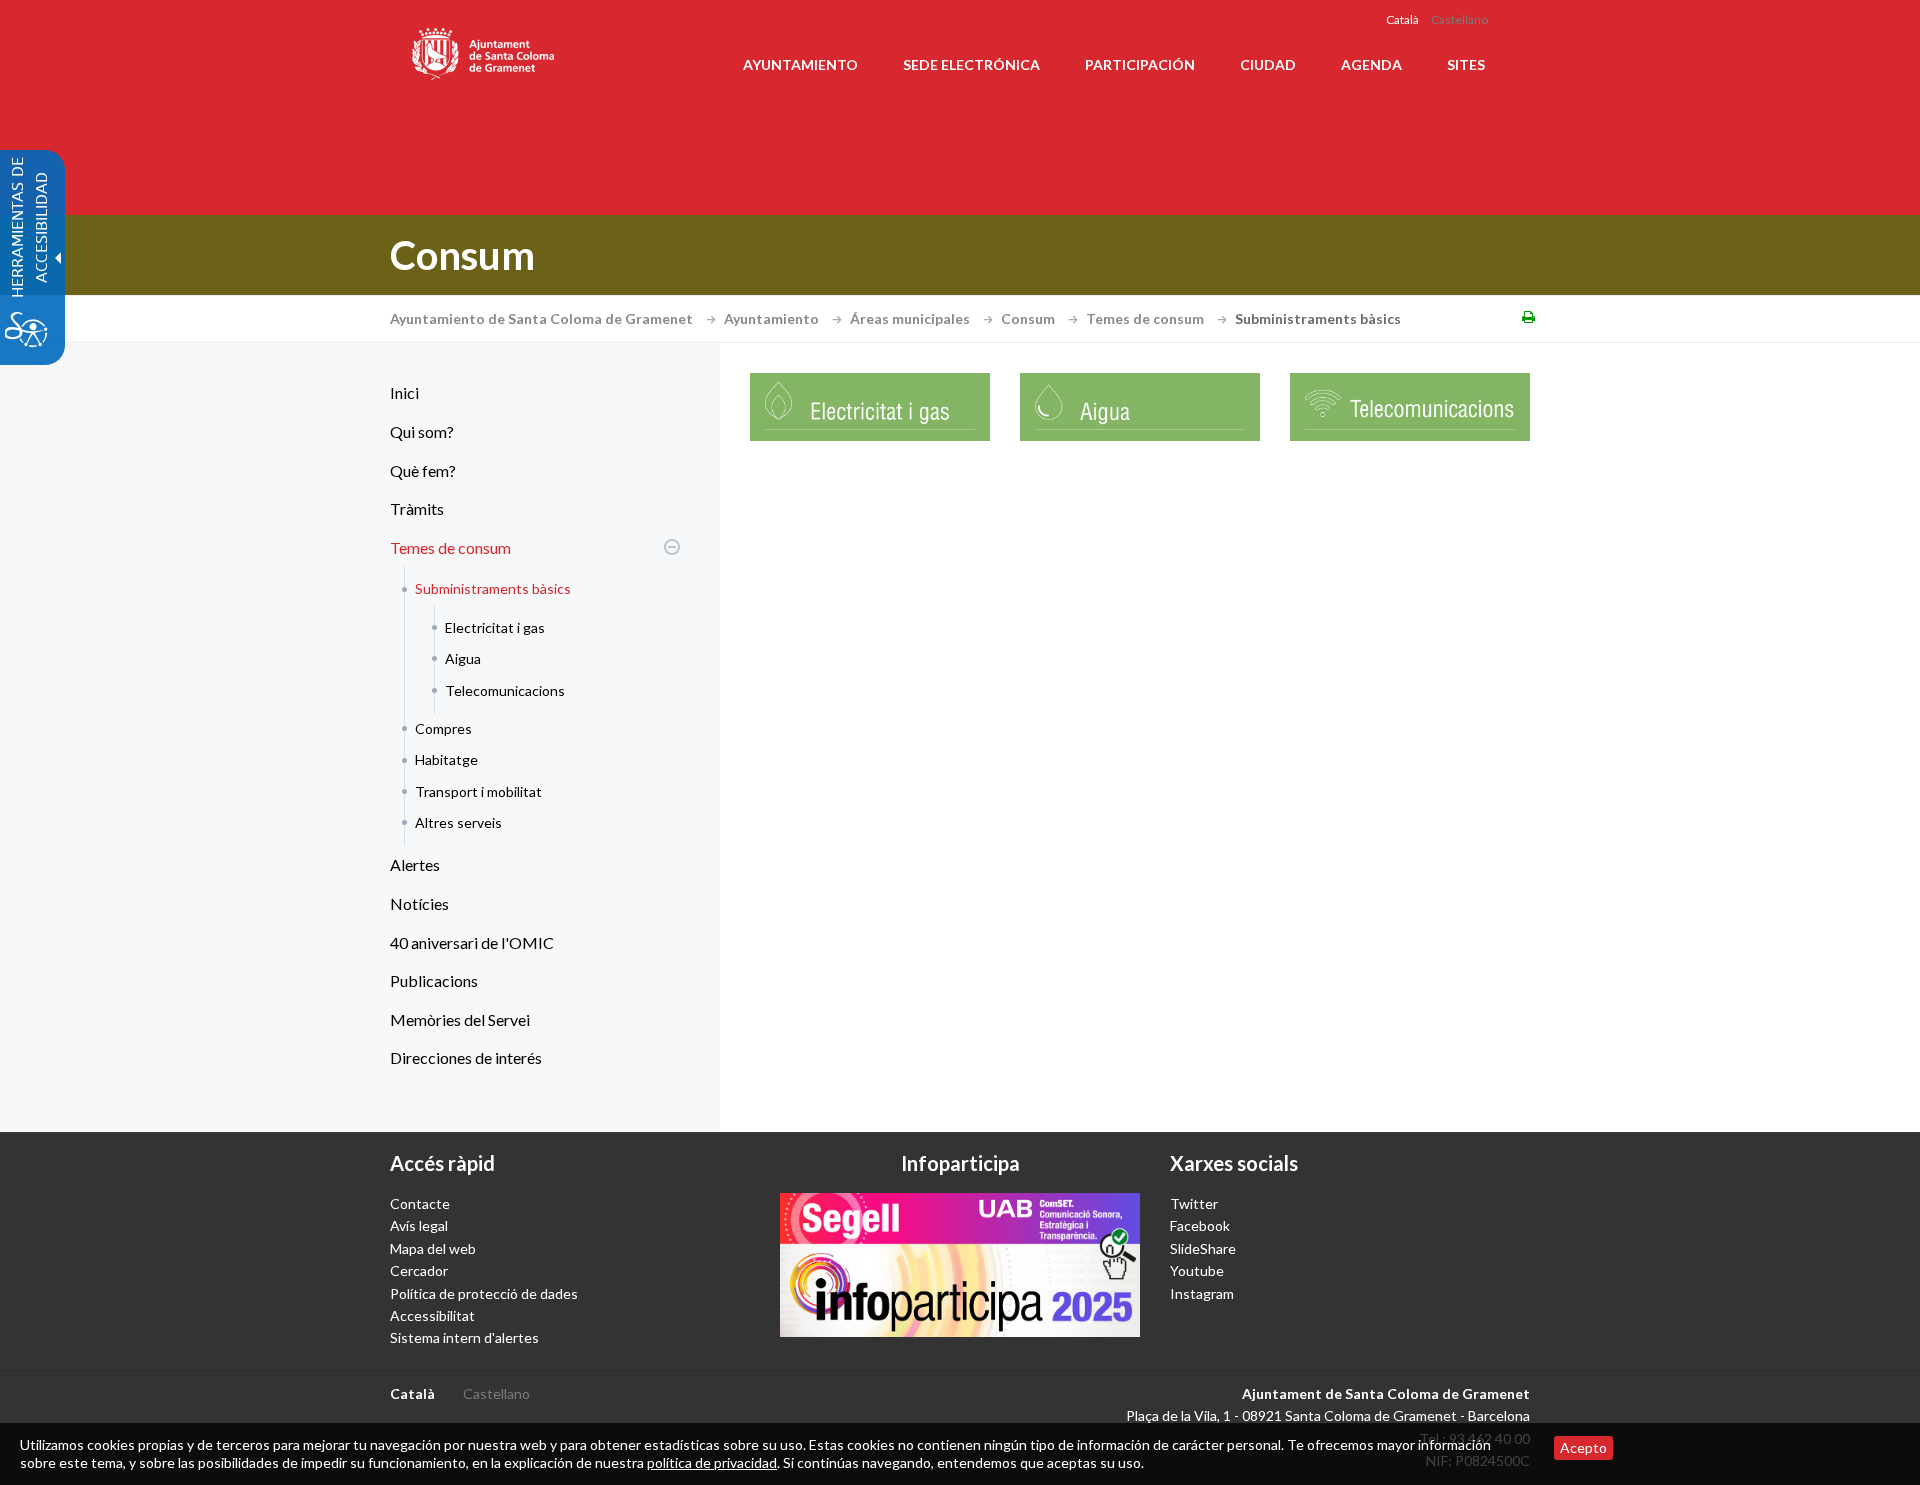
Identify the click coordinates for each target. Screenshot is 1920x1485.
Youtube (1197, 1270)
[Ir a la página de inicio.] (484, 50)
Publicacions (434, 980)
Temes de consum (1146, 318)
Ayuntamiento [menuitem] (800, 64)
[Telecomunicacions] (1410, 406)
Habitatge (446, 759)
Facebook (1200, 1225)
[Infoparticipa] (960, 1265)
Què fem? (423, 470)
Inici (404, 392)
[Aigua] (1140, 406)
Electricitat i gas (495, 627)
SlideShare (1203, 1248)
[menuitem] (530, 393)
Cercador (419, 1270)
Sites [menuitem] (1466, 64)
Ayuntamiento (773, 318)
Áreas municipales (911, 318)
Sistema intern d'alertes (464, 1337)
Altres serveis (458, 822)
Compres (443, 728)
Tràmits (417, 508)
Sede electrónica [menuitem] (971, 64)
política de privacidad (712, 1462)
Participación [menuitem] (1140, 64)
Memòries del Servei (460, 1019)
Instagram (1202, 1293)
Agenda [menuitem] (1371, 64)
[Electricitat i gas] (870, 406)
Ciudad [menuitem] (1268, 64)
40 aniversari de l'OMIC (472, 942)
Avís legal (419, 1225)
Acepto (1583, 1447)
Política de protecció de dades (484, 1293)
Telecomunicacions (505, 690)
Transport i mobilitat (478, 791)
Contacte (420, 1203)
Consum (1029, 318)
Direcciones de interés (466, 1057)
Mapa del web (433, 1248)
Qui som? (422, 431)
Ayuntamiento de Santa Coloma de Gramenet (543, 318)
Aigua (463, 658)
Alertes (415, 864)
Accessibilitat (432, 1315)
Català (1402, 19)
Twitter (1194, 1203)
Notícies (419, 903)
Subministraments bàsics (493, 588)
